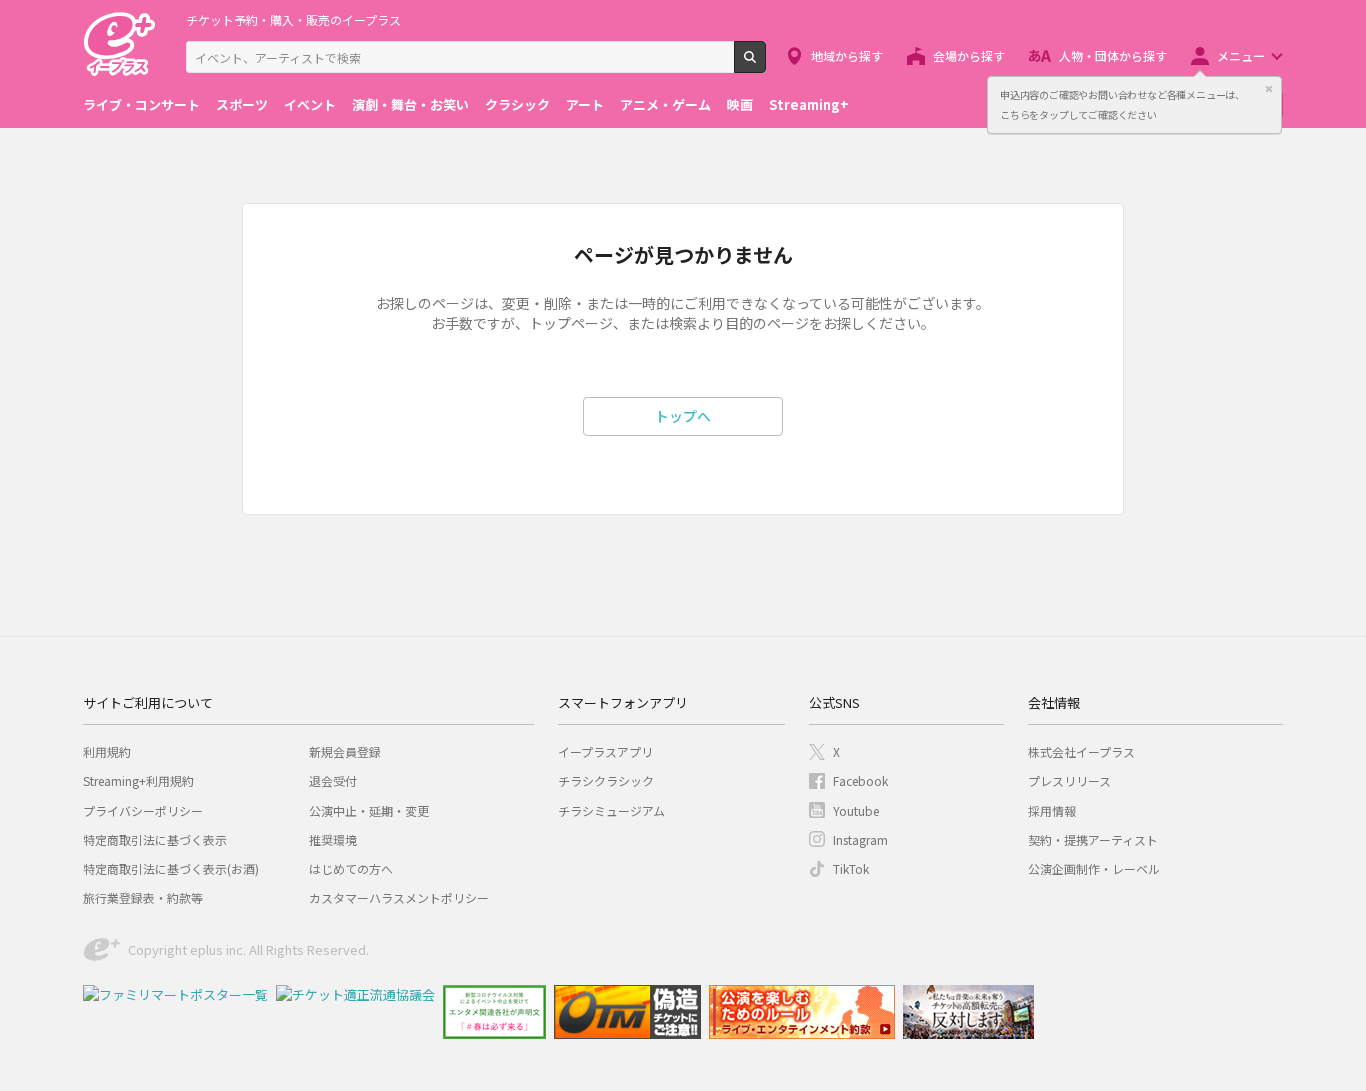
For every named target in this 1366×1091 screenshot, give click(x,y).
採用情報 (1052, 810)
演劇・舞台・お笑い (410, 104)
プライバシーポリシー (143, 810)
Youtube (856, 810)
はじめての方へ (351, 868)
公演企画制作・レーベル (1094, 868)
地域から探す (847, 55)
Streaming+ (809, 104)
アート (585, 104)
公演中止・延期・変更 (369, 810)
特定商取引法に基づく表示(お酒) (171, 868)
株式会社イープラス (1081, 751)
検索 (765, 65)
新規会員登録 (345, 751)
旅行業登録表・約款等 (143, 897)
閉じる (1269, 89)
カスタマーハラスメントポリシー (399, 897)
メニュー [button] (1241, 55)
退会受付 (333, 780)
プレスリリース (1069, 780)
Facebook (860, 780)
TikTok (851, 868)
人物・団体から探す (1113, 55)
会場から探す (969, 55)
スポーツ (242, 104)
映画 (740, 104)
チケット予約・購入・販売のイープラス (293, 19)
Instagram (860, 839)
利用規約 (107, 751)
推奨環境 (333, 839)
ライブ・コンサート (141, 104)
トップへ (683, 416)
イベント (310, 104)
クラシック (517, 104)
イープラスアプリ (605, 751)
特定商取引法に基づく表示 (155, 839)
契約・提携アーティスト (1093, 839)
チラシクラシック (606, 780)
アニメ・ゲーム (665, 104)
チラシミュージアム (611, 810)
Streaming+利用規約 (138, 780)
